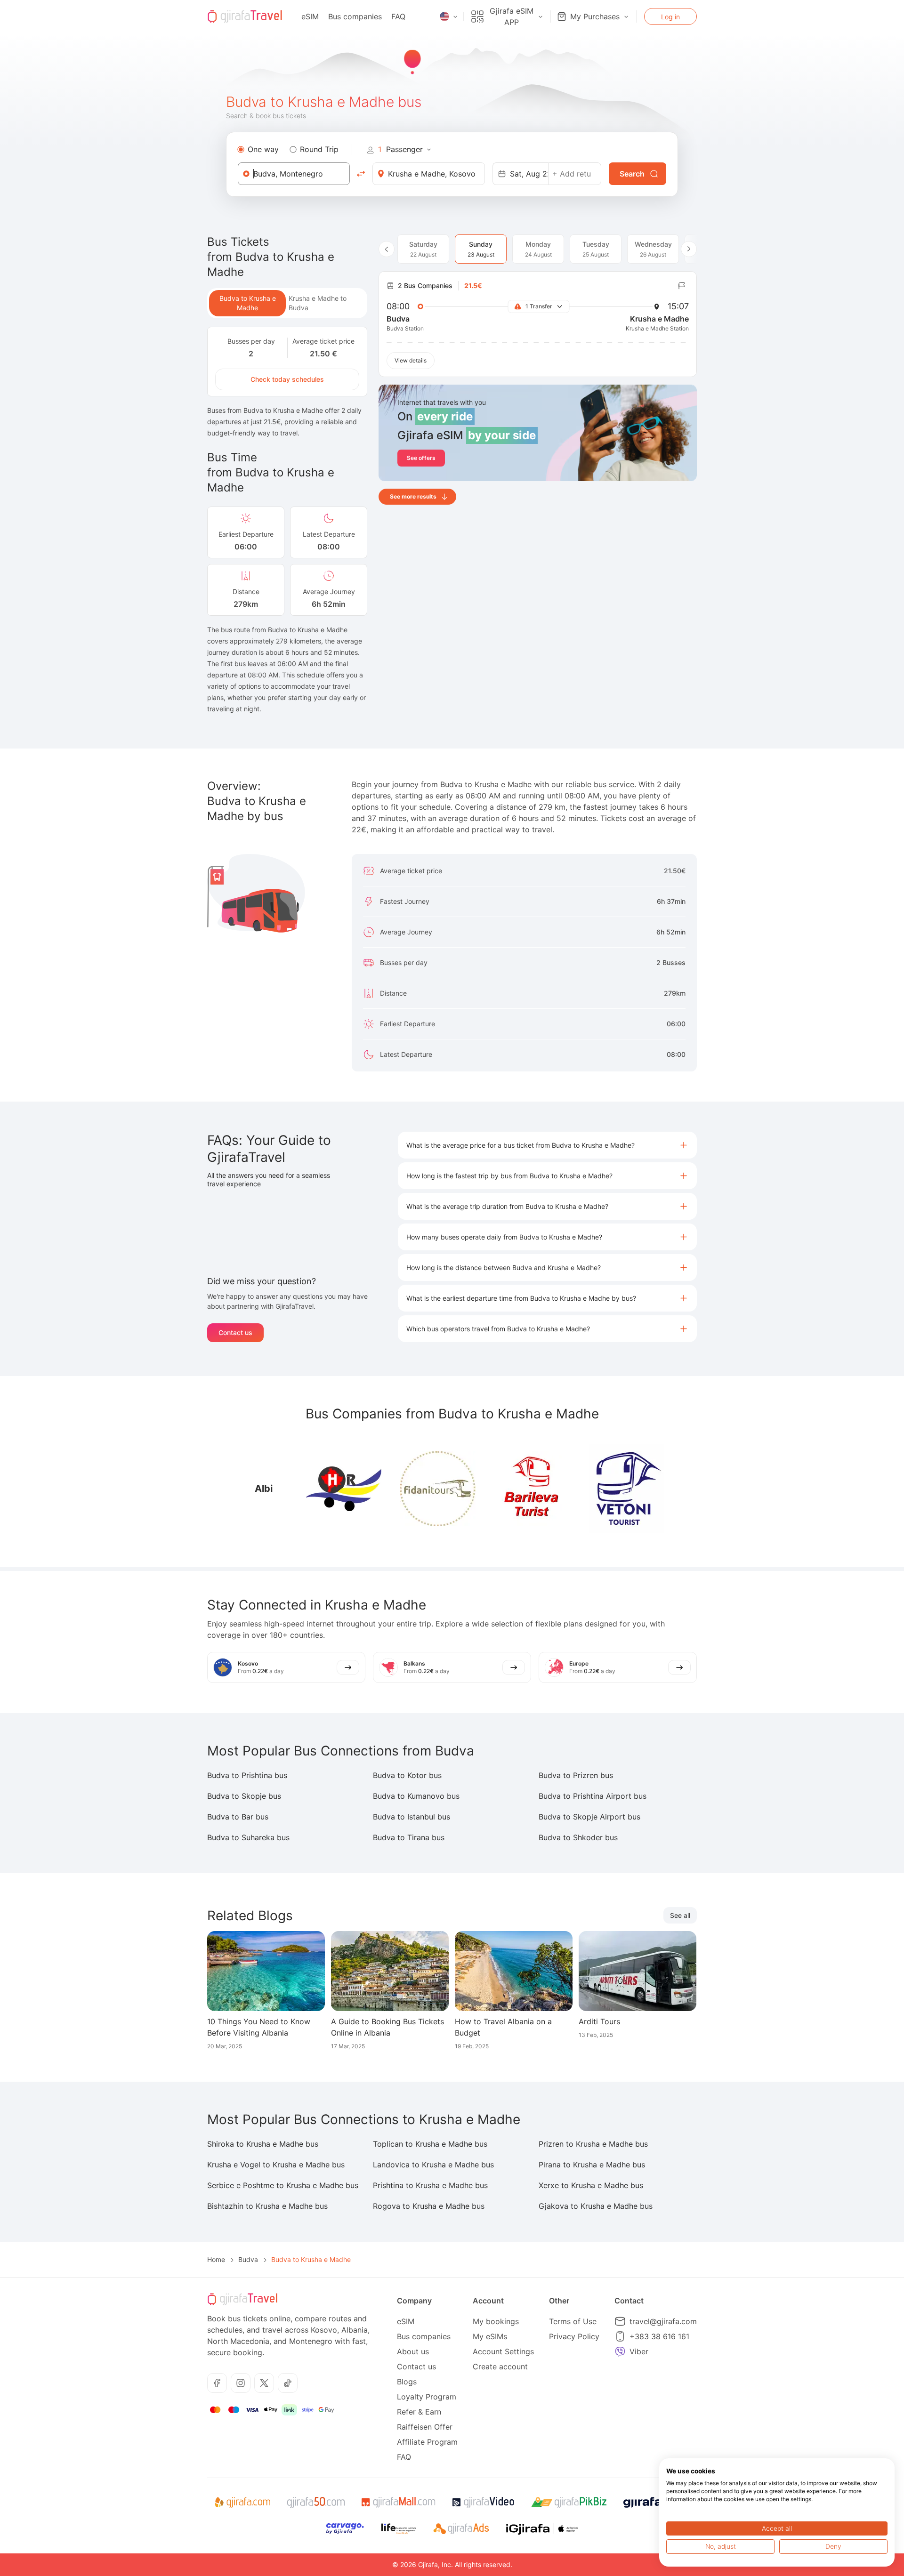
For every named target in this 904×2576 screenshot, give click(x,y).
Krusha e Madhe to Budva (318, 303)
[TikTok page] (288, 2383)
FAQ (398, 16)
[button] (547, 1145)
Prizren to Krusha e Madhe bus (593, 2144)
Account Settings (503, 2351)
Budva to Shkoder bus (578, 1837)
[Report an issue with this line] (682, 286)
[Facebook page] (217, 2383)
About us (413, 2351)
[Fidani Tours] (438, 1489)
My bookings (496, 2321)
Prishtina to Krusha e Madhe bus (430, 2185)
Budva (248, 2259)
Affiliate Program (427, 2442)
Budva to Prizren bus (576, 1775)
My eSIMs (490, 2336)
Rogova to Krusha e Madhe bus (429, 2206)
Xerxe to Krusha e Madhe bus (591, 2185)
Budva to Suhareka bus (248, 1837)
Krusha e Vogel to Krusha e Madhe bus (276, 2165)
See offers (421, 458)
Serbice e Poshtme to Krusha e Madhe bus (283, 2185)
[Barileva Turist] (532, 1489)
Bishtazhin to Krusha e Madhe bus (267, 2206)
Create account (500, 2367)
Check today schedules (287, 379)
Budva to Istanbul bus (412, 1817)
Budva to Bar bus (238, 1817)
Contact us (235, 1332)
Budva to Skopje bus (244, 1796)
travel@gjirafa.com (663, 2321)
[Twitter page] (264, 2383)
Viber (639, 2351)
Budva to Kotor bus (407, 1775)
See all (680, 1915)
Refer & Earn (419, 2412)
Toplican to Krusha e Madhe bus (430, 2144)
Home (216, 2259)
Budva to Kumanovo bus (416, 1796)
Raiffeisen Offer (425, 2427)
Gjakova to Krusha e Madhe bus (596, 2206)
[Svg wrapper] (242, 2503)
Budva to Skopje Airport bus (589, 1817)
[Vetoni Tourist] (626, 1489)
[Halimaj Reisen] (344, 1489)
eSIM (310, 16)
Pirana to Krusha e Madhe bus (592, 2165)
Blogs (407, 2382)
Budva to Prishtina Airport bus (593, 1796)
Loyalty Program (427, 2397)
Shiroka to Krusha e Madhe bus (263, 2144)
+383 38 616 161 (659, 2336)
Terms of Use (573, 2321)
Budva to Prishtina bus (247, 1775)
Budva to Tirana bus (409, 1837)
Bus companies (355, 16)
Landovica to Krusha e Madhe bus (433, 2165)
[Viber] (620, 2351)
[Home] (245, 16)
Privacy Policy (574, 2336)
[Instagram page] (241, 2383)
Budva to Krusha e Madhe (248, 303)
